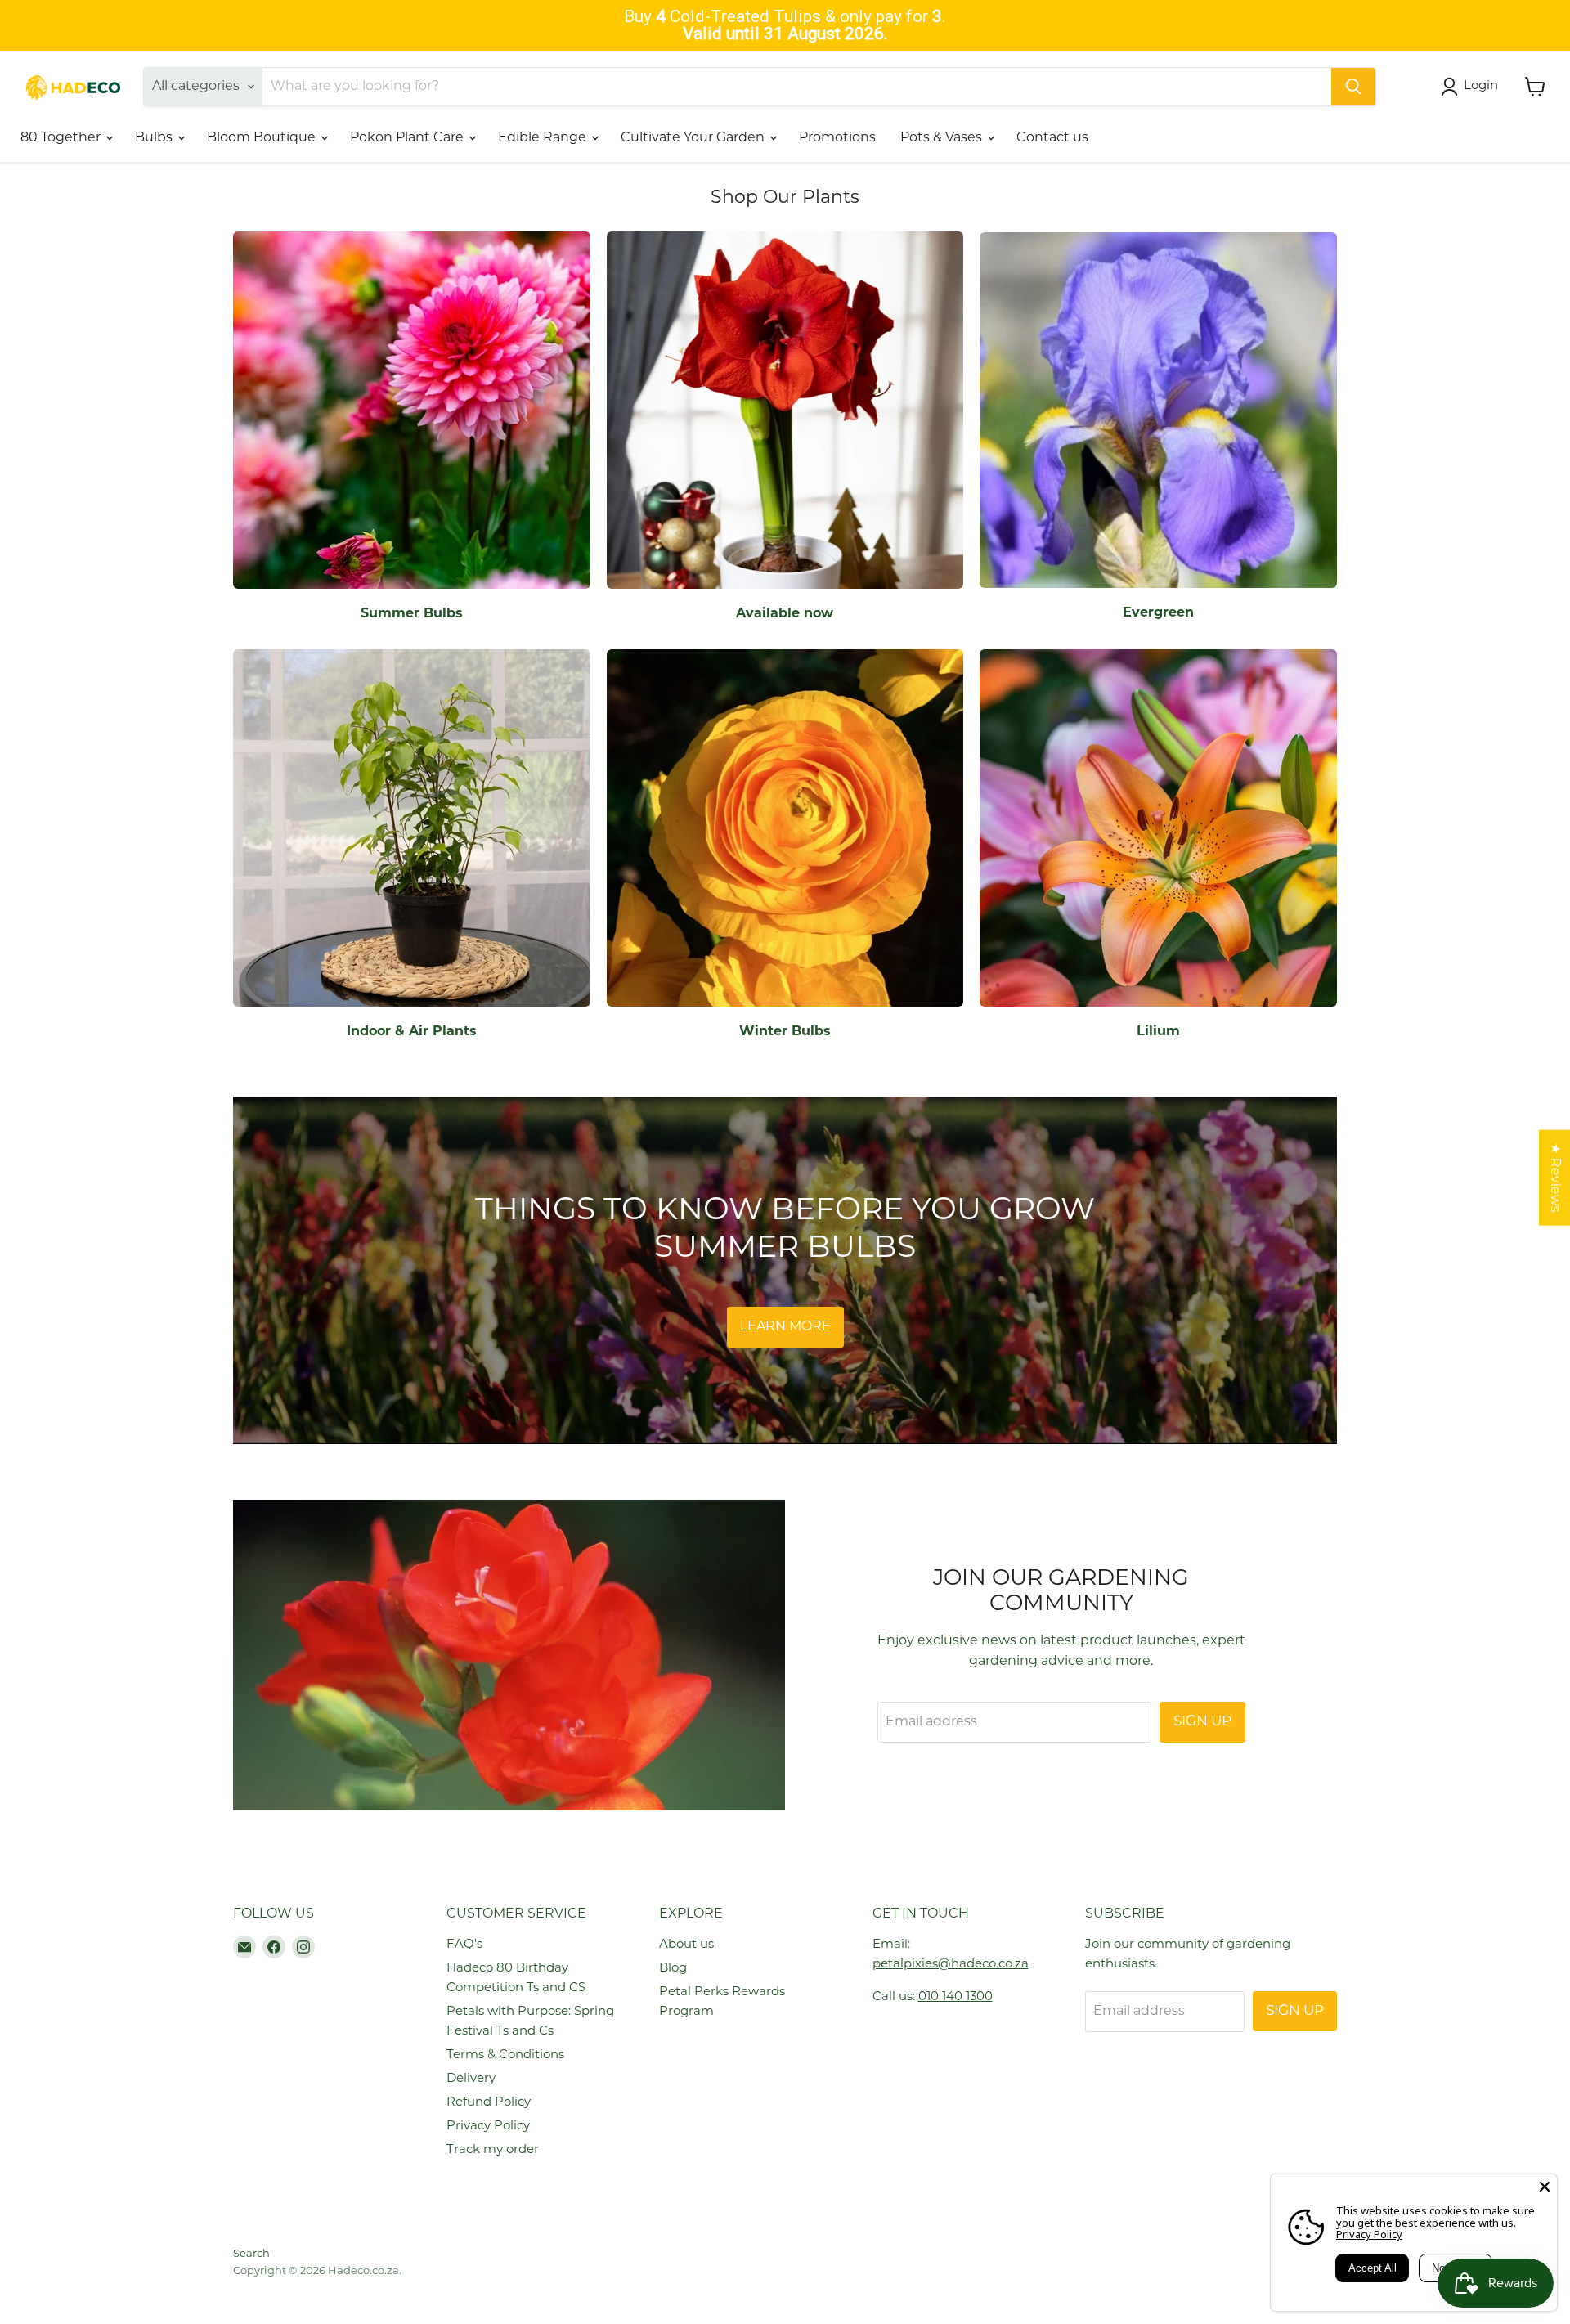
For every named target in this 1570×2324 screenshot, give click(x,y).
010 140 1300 (955, 1997)
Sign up (1202, 1722)
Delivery (471, 2079)
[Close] (1545, 2187)
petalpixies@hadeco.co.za (951, 1965)
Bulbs (155, 138)
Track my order (493, 2150)
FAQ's (464, 1945)
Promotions (837, 138)
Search (251, 2254)
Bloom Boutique (263, 138)
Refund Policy (489, 2103)
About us (686, 1945)
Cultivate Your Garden (694, 138)
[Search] (1353, 87)
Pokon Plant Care (408, 138)
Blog (673, 1969)
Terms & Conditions (505, 2055)
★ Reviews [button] (1554, 1178)
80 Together (62, 138)
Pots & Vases (943, 138)
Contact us (1052, 138)
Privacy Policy (488, 2127)
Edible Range (544, 138)
